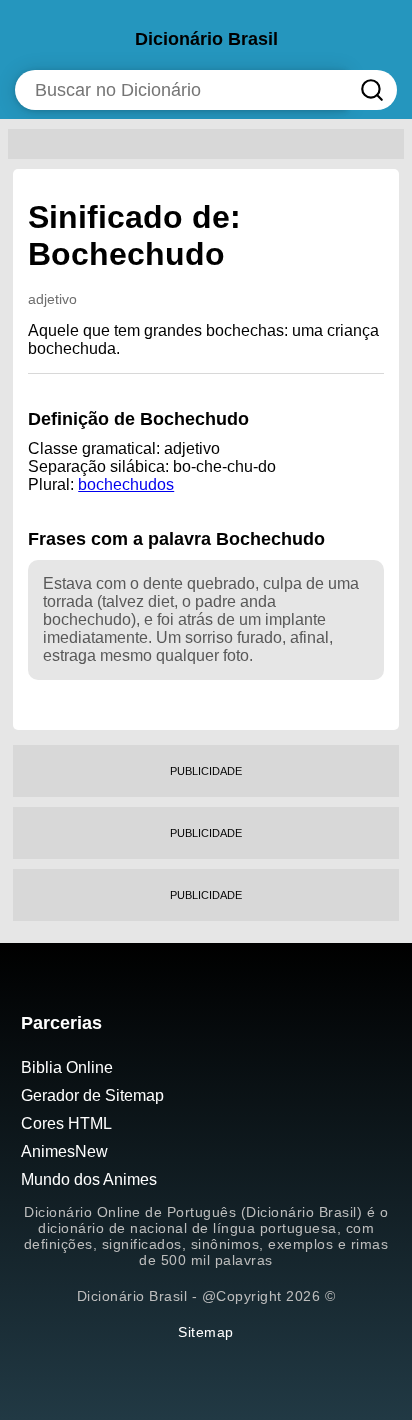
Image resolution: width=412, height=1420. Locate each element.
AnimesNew (64, 1151)
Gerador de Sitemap (92, 1095)
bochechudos (126, 484)
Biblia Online (67, 1067)
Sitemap (206, 1332)
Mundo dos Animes (89, 1179)
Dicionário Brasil (206, 39)
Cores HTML (66, 1123)
